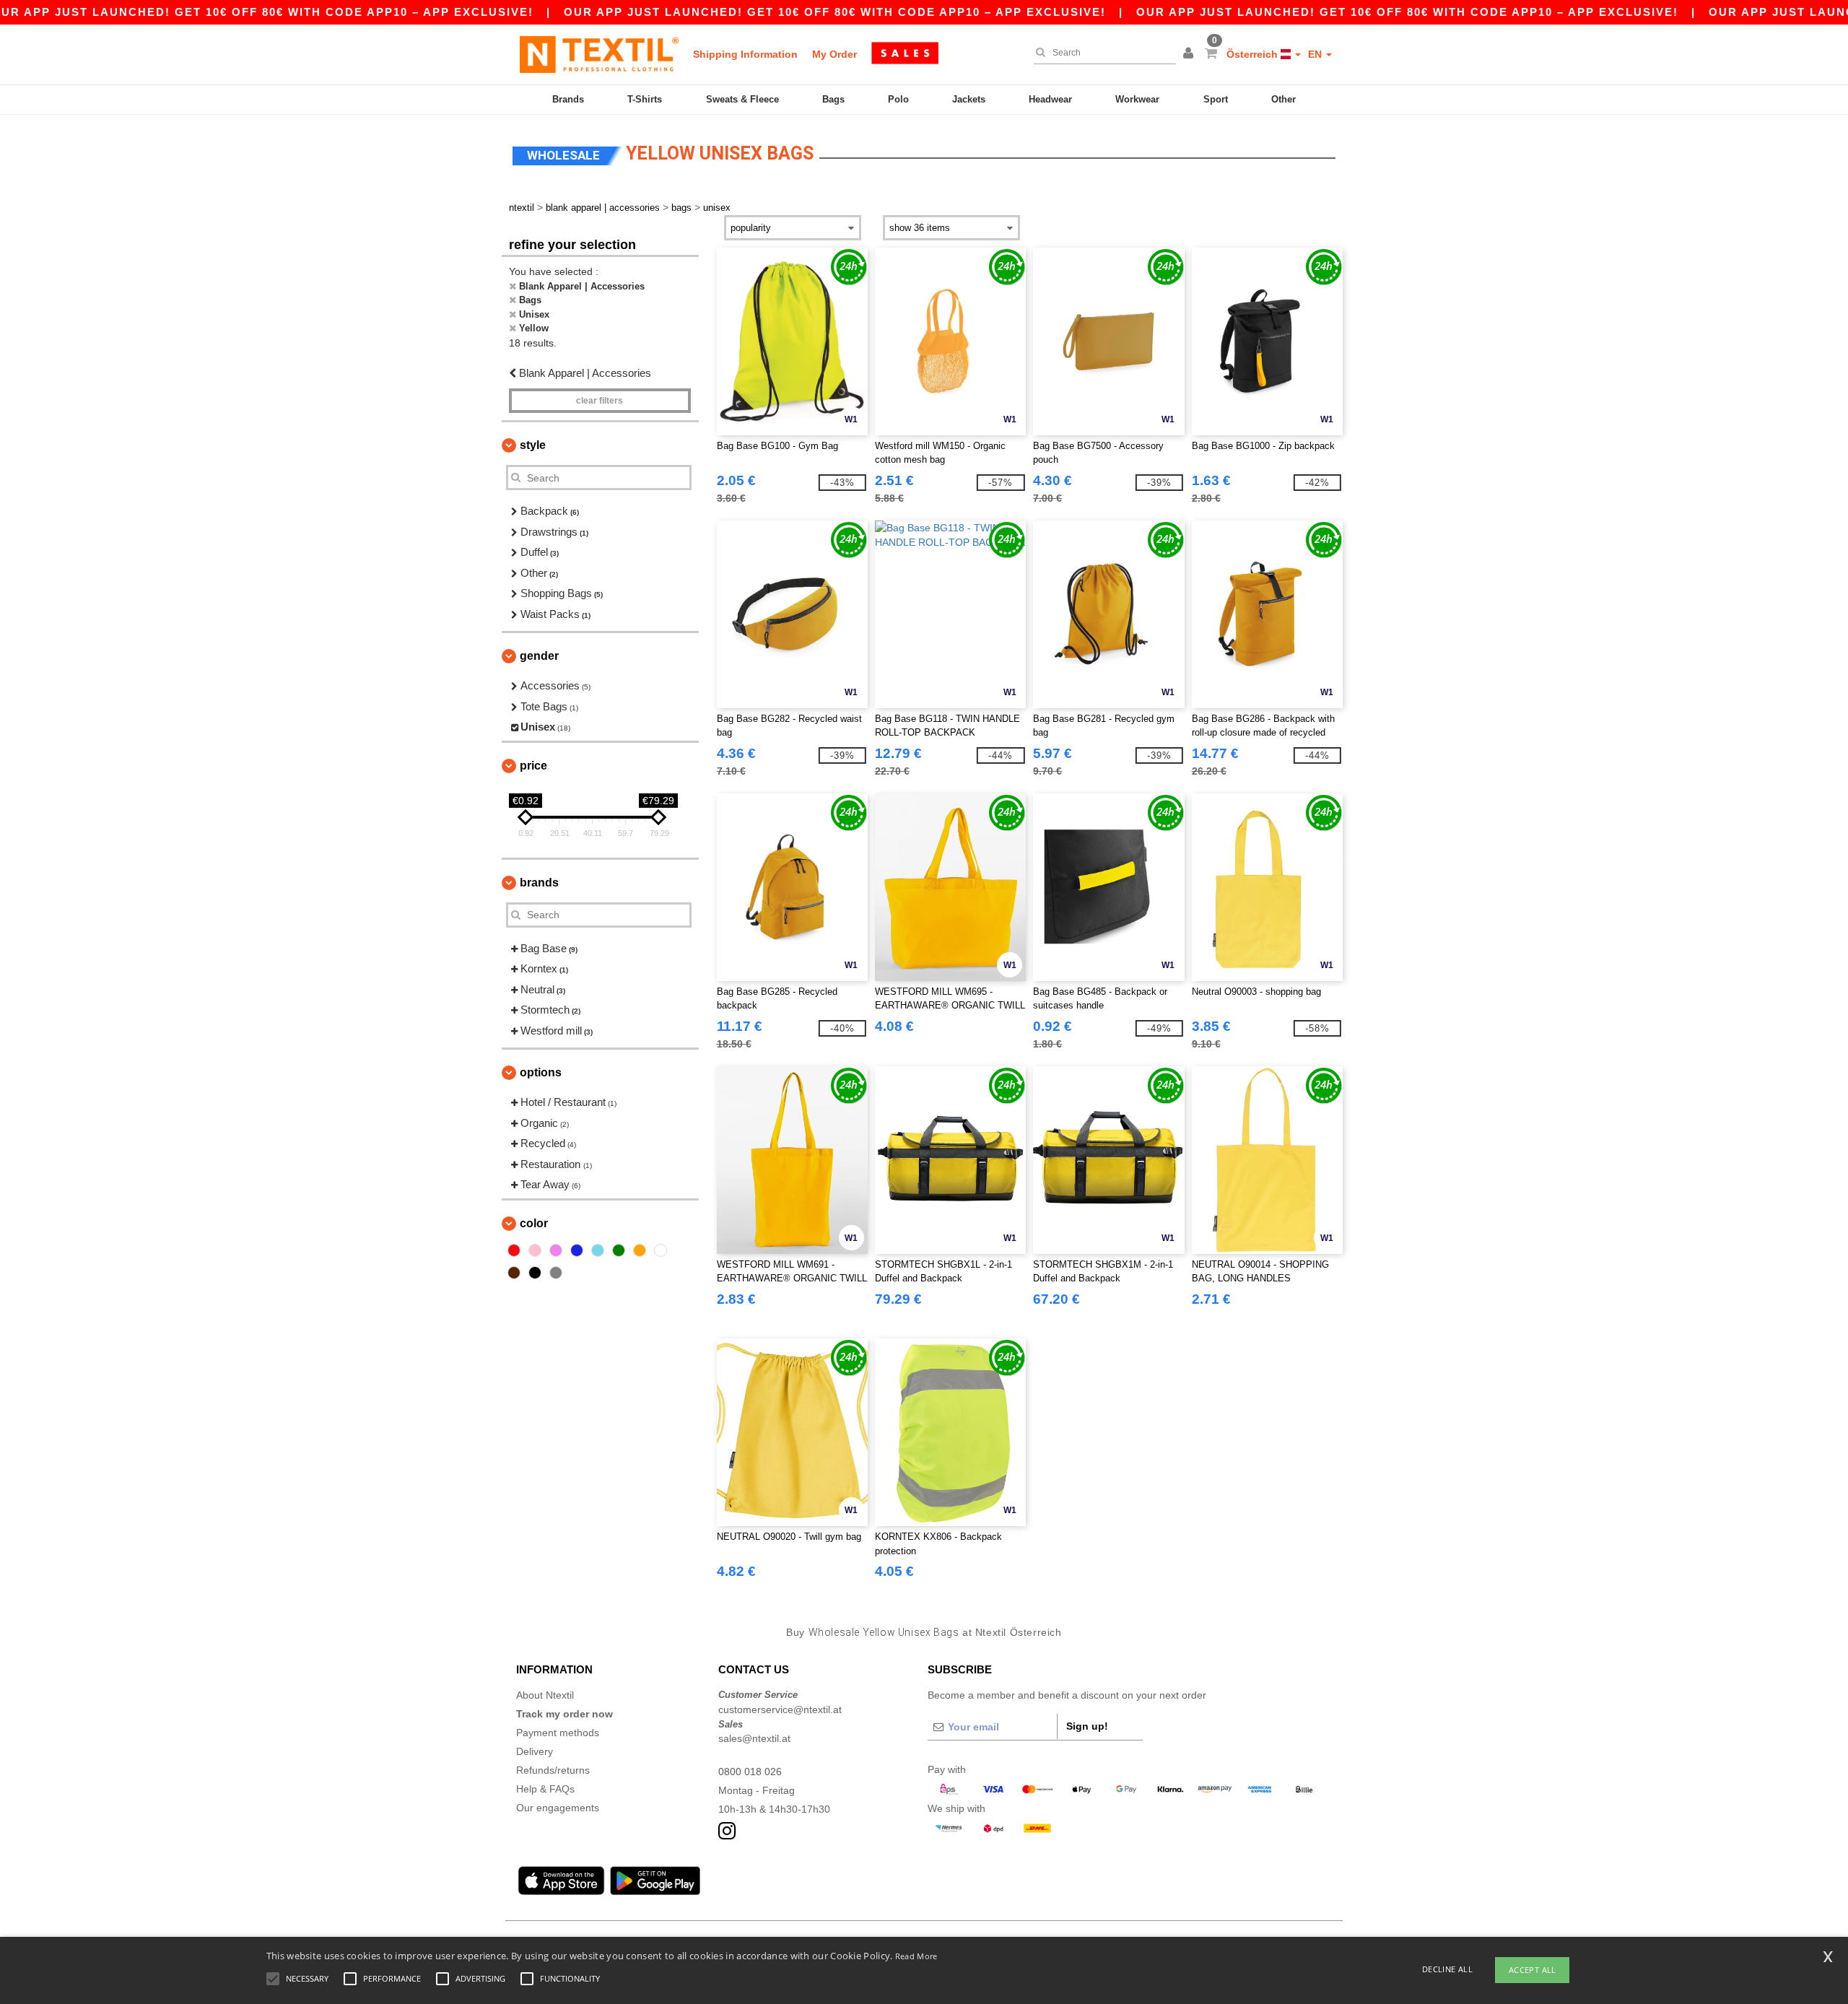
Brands (568, 99)
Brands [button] (539, 883)
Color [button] (534, 1223)
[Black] (535, 1273)
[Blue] (577, 1250)
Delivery (535, 1751)
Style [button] (533, 445)
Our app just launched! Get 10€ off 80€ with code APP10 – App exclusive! (835, 12)
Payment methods (558, 1733)
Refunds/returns (553, 1770)
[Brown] (514, 1273)
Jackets (969, 99)
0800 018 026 (750, 1772)
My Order (834, 54)
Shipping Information (745, 54)
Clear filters (600, 401)
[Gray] (556, 1273)
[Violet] (556, 1250)
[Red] (514, 1250)
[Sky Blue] (598, 1250)
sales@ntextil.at (754, 1738)
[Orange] (640, 1250)
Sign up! (1087, 1726)
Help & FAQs (545, 1789)
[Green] (619, 1250)
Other (1283, 99)
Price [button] (533, 766)
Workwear (1137, 99)
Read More (916, 1956)
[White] (661, 1250)
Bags (833, 99)
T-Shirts (645, 99)
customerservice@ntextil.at (780, 1709)
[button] (1190, 54)
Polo (898, 99)
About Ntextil (545, 1695)
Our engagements (558, 1808)
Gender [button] (539, 656)
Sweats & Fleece (742, 99)
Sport (1216, 99)
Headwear (1050, 99)
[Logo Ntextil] (599, 54)
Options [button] (541, 1072)
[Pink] (535, 1250)
